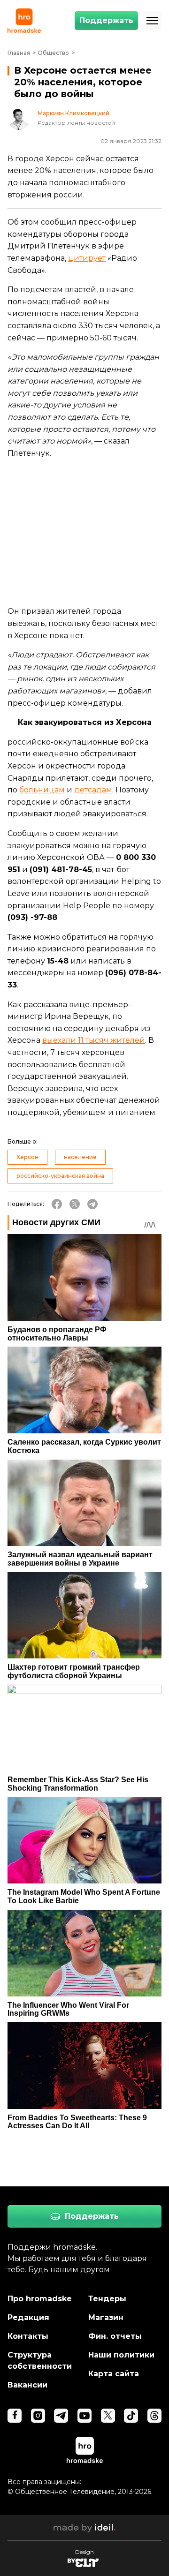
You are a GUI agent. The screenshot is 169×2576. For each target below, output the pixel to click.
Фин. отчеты (115, 2336)
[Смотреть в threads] (154, 2416)
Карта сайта (114, 2374)
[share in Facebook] (57, 1204)
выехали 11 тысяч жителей (94, 1040)
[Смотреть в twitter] (108, 2416)
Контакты (28, 2336)
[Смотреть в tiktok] (131, 2416)
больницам (42, 790)
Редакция (28, 2317)
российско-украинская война (60, 1176)
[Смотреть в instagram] (38, 2416)
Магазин (106, 2317)
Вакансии (27, 2385)
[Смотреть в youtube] (84, 2416)
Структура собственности (40, 2361)
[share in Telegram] (92, 1204)
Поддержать (106, 20)
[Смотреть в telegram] (61, 2416)
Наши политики (121, 2355)
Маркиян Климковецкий (73, 113)
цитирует (87, 258)
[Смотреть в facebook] (15, 2416)
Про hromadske (40, 2299)
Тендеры (107, 2299)
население (80, 1157)
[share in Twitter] (75, 1204)
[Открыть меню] (152, 21)
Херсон (27, 1157)
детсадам (93, 790)
